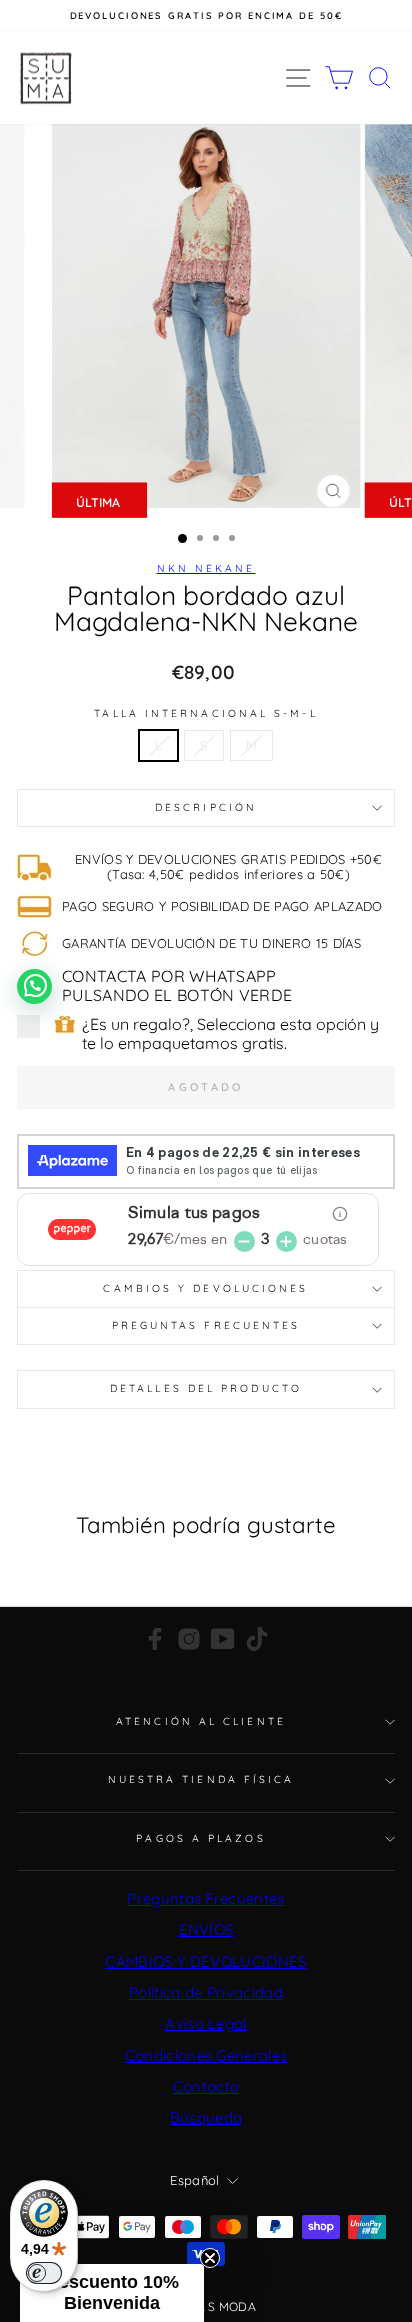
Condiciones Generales (206, 2055)
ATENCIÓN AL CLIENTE (201, 1721)
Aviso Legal (206, 2023)
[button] (112, 2293)
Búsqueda (206, 2117)
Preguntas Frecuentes (205, 1898)
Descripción (206, 807)
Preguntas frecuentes (206, 1325)
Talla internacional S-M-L (205, 714)
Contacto (206, 2086)
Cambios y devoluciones (205, 1288)
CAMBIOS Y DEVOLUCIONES (205, 1961)
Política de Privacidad (206, 1992)
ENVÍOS (206, 1929)
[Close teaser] (210, 2258)
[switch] (44, 2273)
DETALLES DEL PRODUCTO (206, 1388)
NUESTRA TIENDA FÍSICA (201, 1779)
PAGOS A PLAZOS (200, 1838)
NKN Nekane (206, 568)
